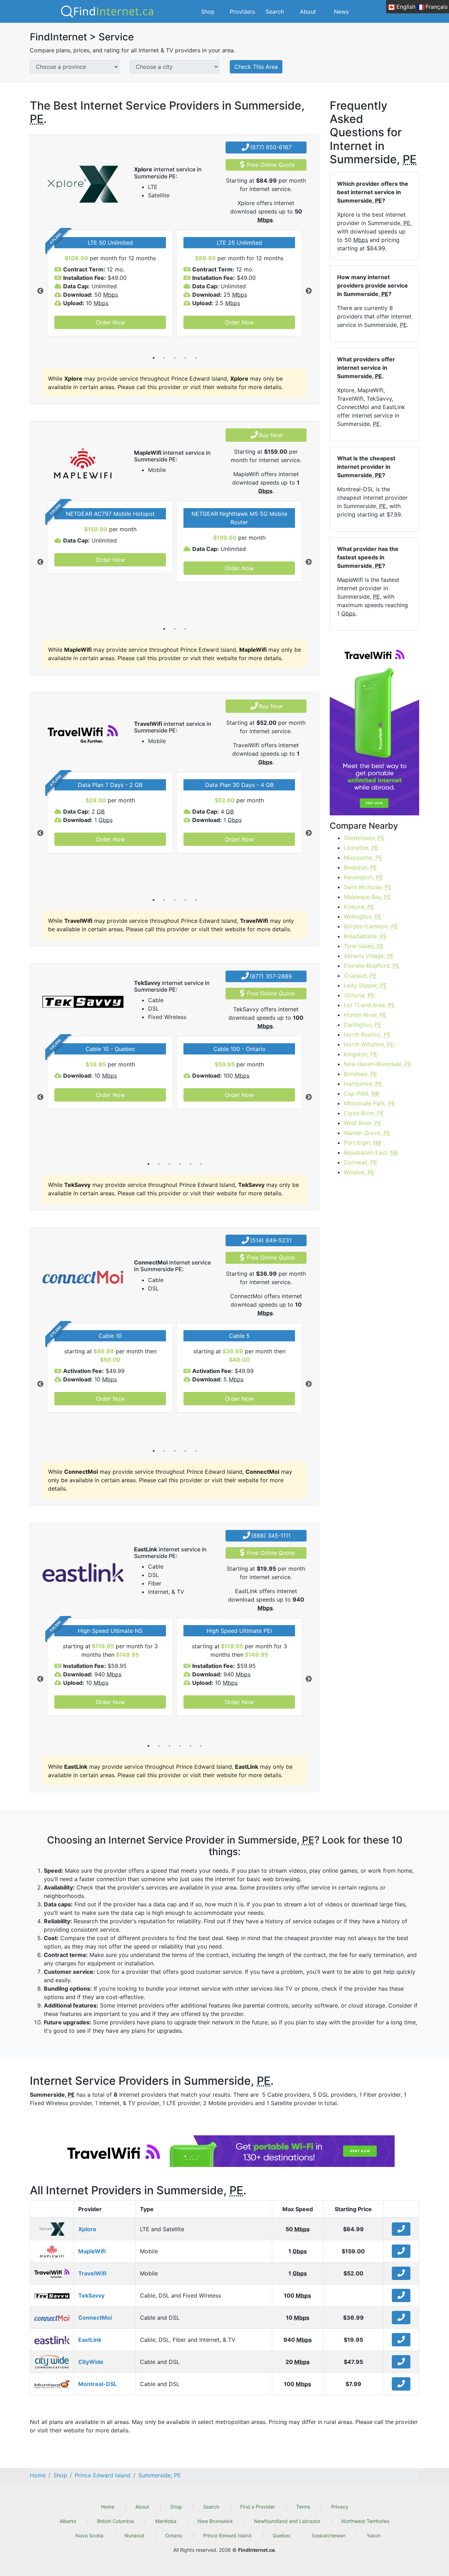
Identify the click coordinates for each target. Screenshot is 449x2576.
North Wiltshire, (369, 1044)
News (341, 12)
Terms (303, 2507)
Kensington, (363, 877)
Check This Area (256, 67)
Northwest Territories (365, 2521)
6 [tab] (201, 1164)
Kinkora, (359, 907)
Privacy (340, 2507)
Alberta (68, 2521)
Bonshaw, (361, 1074)
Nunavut (134, 2535)
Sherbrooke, (364, 838)
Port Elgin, (362, 1143)
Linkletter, (361, 848)
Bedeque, (360, 867)
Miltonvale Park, (369, 1103)
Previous (40, 291)
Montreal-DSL (98, 2384)
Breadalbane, (365, 936)
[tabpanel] (110, 283)
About (308, 12)
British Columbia (116, 2521)
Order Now (110, 322)
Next (309, 291)
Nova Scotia (89, 2535)
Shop (208, 12)
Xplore (87, 2229)
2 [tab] (164, 358)
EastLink (90, 2340)
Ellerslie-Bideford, (372, 966)
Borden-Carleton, (371, 926)
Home (108, 2507)
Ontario (174, 2535)
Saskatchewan (329, 2535)
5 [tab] (196, 358)
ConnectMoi (95, 2318)
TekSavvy (91, 2295)
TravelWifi (92, 2273)
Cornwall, (361, 1162)
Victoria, (359, 995)
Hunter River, (365, 1015)
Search (275, 12)
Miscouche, (363, 857)
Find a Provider (258, 2507)
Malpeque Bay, (367, 897)
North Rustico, (367, 1034)
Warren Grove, (367, 1133)
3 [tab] (175, 358)
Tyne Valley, (364, 946)
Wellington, (363, 916)
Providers (242, 12)
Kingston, (361, 1054)
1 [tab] (154, 358)
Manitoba (166, 2521)
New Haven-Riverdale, (378, 1064)
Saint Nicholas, (368, 887)
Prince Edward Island (227, 2535)
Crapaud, (360, 975)
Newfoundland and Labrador (287, 2521)
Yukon (374, 2535)
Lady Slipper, (365, 985)
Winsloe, (359, 1172)
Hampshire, (363, 1084)
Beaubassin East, (371, 1152)
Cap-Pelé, (361, 1093)
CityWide (91, 2362)
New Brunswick (215, 2521)
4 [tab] (185, 358)
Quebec (282, 2535)
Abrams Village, (369, 956)
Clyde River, (364, 1113)
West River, (363, 1123)
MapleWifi (92, 2251)
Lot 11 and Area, (369, 1005)
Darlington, (363, 1025)
